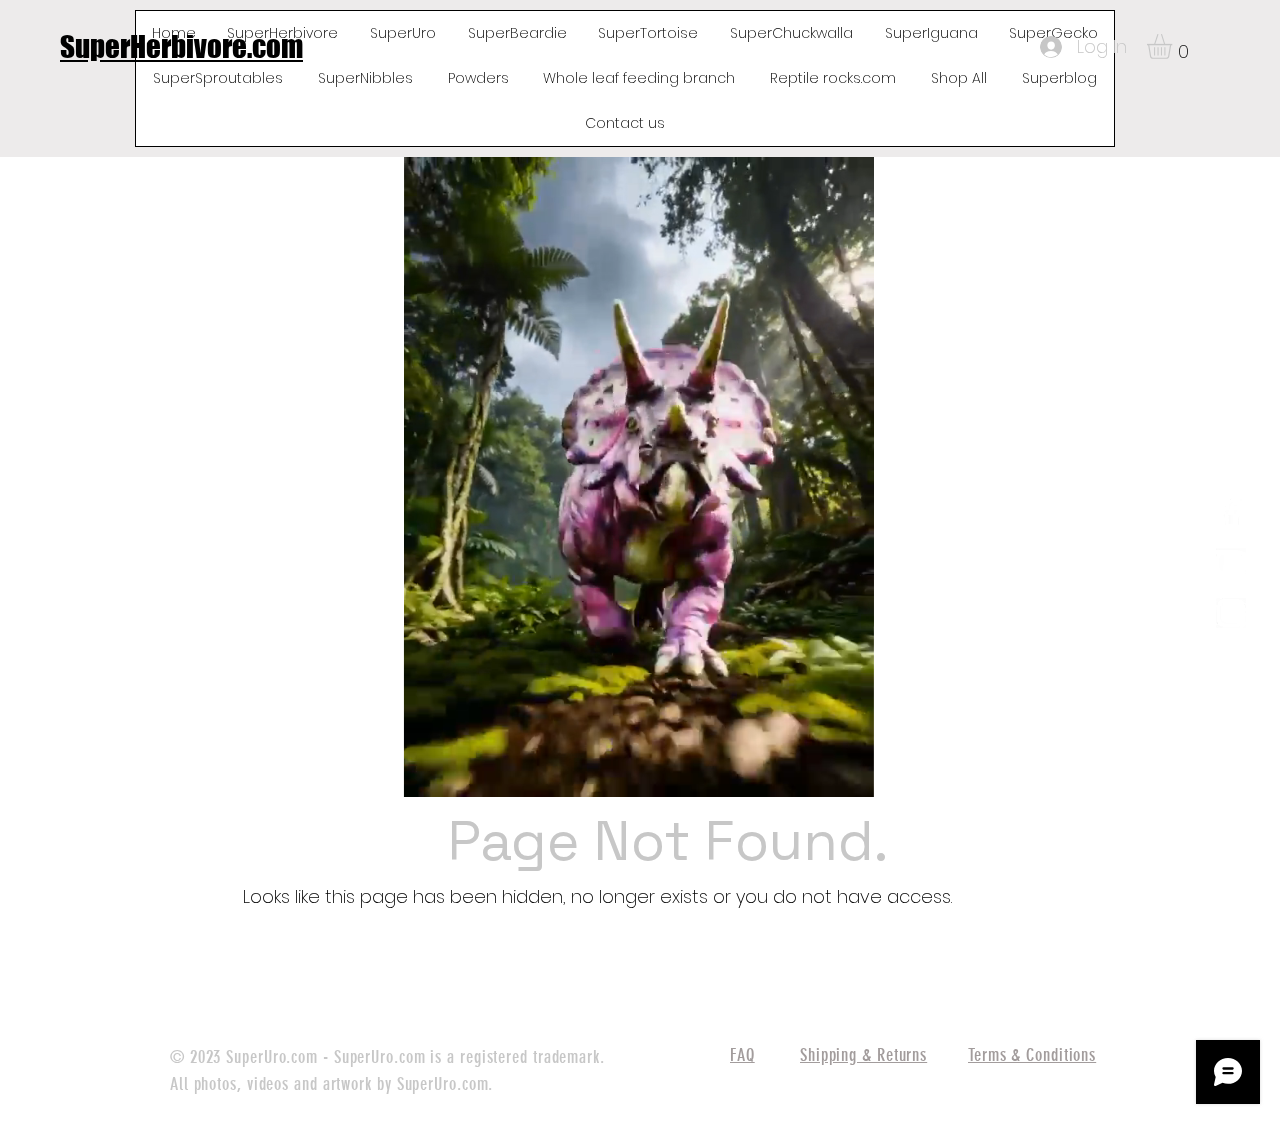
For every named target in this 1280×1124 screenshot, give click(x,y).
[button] (1174, 46)
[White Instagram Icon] (1231, 613)
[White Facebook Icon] (1231, 513)
